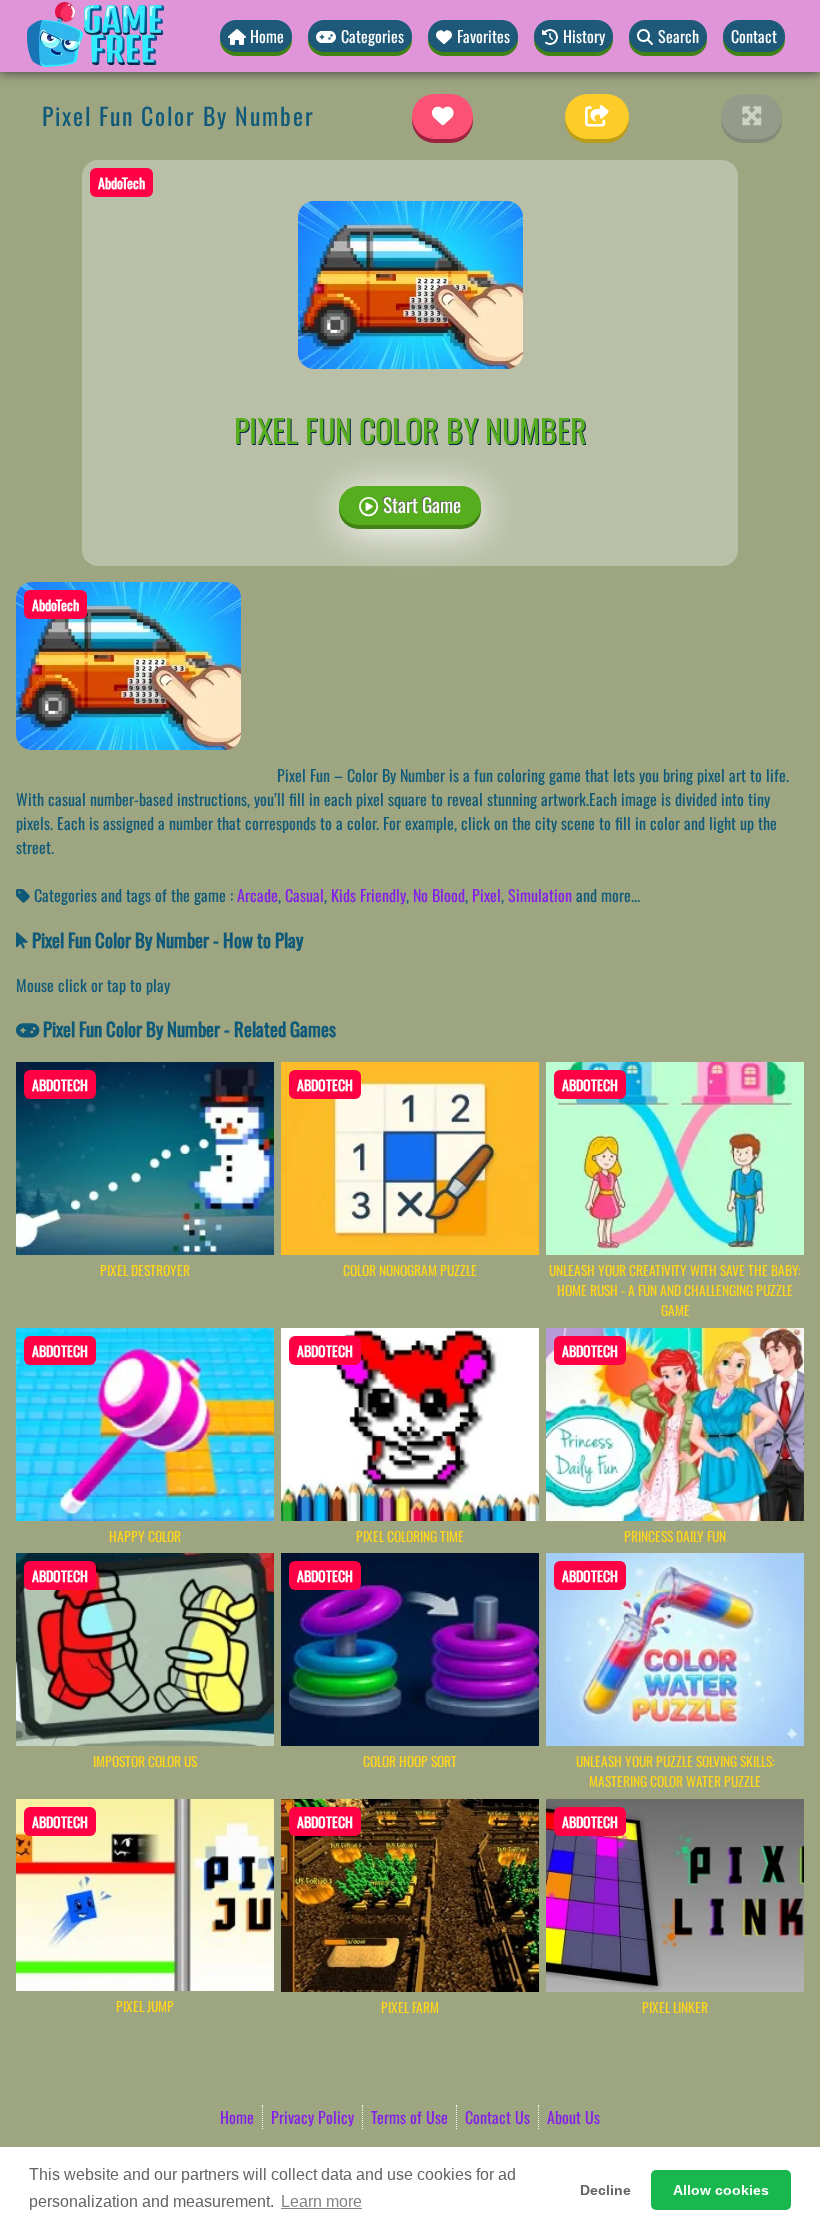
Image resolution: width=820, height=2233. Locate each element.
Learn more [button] (321, 2201)
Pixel (486, 895)
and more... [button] (608, 895)
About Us (573, 2117)
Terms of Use (409, 2117)
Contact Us (497, 2117)
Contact (754, 36)
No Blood (439, 895)
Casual (304, 895)
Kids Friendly (368, 895)
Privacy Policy (312, 2117)
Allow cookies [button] (721, 2190)
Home (237, 2117)
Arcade (257, 895)
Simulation (540, 895)
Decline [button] (605, 2190)
